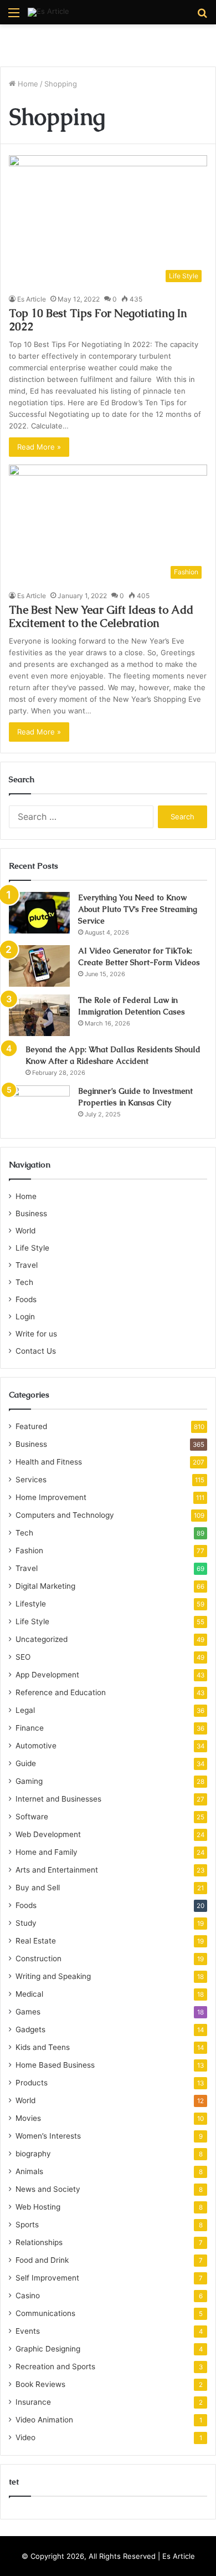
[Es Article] (48, 12)
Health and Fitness (49, 1462)
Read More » (39, 447)
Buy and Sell (38, 1888)
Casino (28, 2296)
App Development (47, 1675)
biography (33, 2154)
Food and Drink (42, 2260)
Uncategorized (42, 1639)
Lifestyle (31, 1604)
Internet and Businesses (58, 1799)
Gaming (29, 1781)
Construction (38, 1958)
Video (25, 2437)
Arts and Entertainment (57, 1870)
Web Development (48, 1834)
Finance (30, 1728)
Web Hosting (38, 2207)
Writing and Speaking (53, 1976)
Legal (25, 1710)
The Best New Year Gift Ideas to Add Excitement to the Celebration (101, 616)
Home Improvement (51, 1497)
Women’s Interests (48, 2136)
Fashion (29, 1550)
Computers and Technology (65, 1515)
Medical (29, 1994)
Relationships (39, 2242)
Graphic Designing (48, 2349)
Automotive (36, 1746)
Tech (24, 1282)
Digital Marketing (45, 1586)
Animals (29, 2171)
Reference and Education (61, 1692)
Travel (27, 1265)
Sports (27, 2225)
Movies (28, 2118)
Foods (26, 1299)
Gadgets (30, 2029)
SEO (23, 1657)
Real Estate (36, 1941)
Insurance (33, 2402)
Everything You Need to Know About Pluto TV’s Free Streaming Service (138, 909)
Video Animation (44, 2420)
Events (28, 2331)
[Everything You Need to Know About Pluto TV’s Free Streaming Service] (39, 913)
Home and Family (47, 1852)
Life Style (32, 1248)
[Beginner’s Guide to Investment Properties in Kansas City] (39, 1106)
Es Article (32, 299)
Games (28, 2012)
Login (25, 1317)
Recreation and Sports (55, 2366)
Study (26, 1923)
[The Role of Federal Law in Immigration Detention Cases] (39, 1015)
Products (32, 2083)
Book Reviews (40, 2384)
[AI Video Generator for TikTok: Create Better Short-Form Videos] (39, 966)
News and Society (48, 2189)
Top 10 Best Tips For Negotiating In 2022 (98, 320)
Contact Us (36, 1351)
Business (31, 1213)
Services (31, 1480)
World (25, 1231)
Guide (26, 1763)
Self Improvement (47, 2278)
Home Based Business (55, 2065)
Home (27, 84)
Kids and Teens (43, 2047)
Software (32, 1817)
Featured (31, 1426)
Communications (45, 2313)
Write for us (36, 1334)
